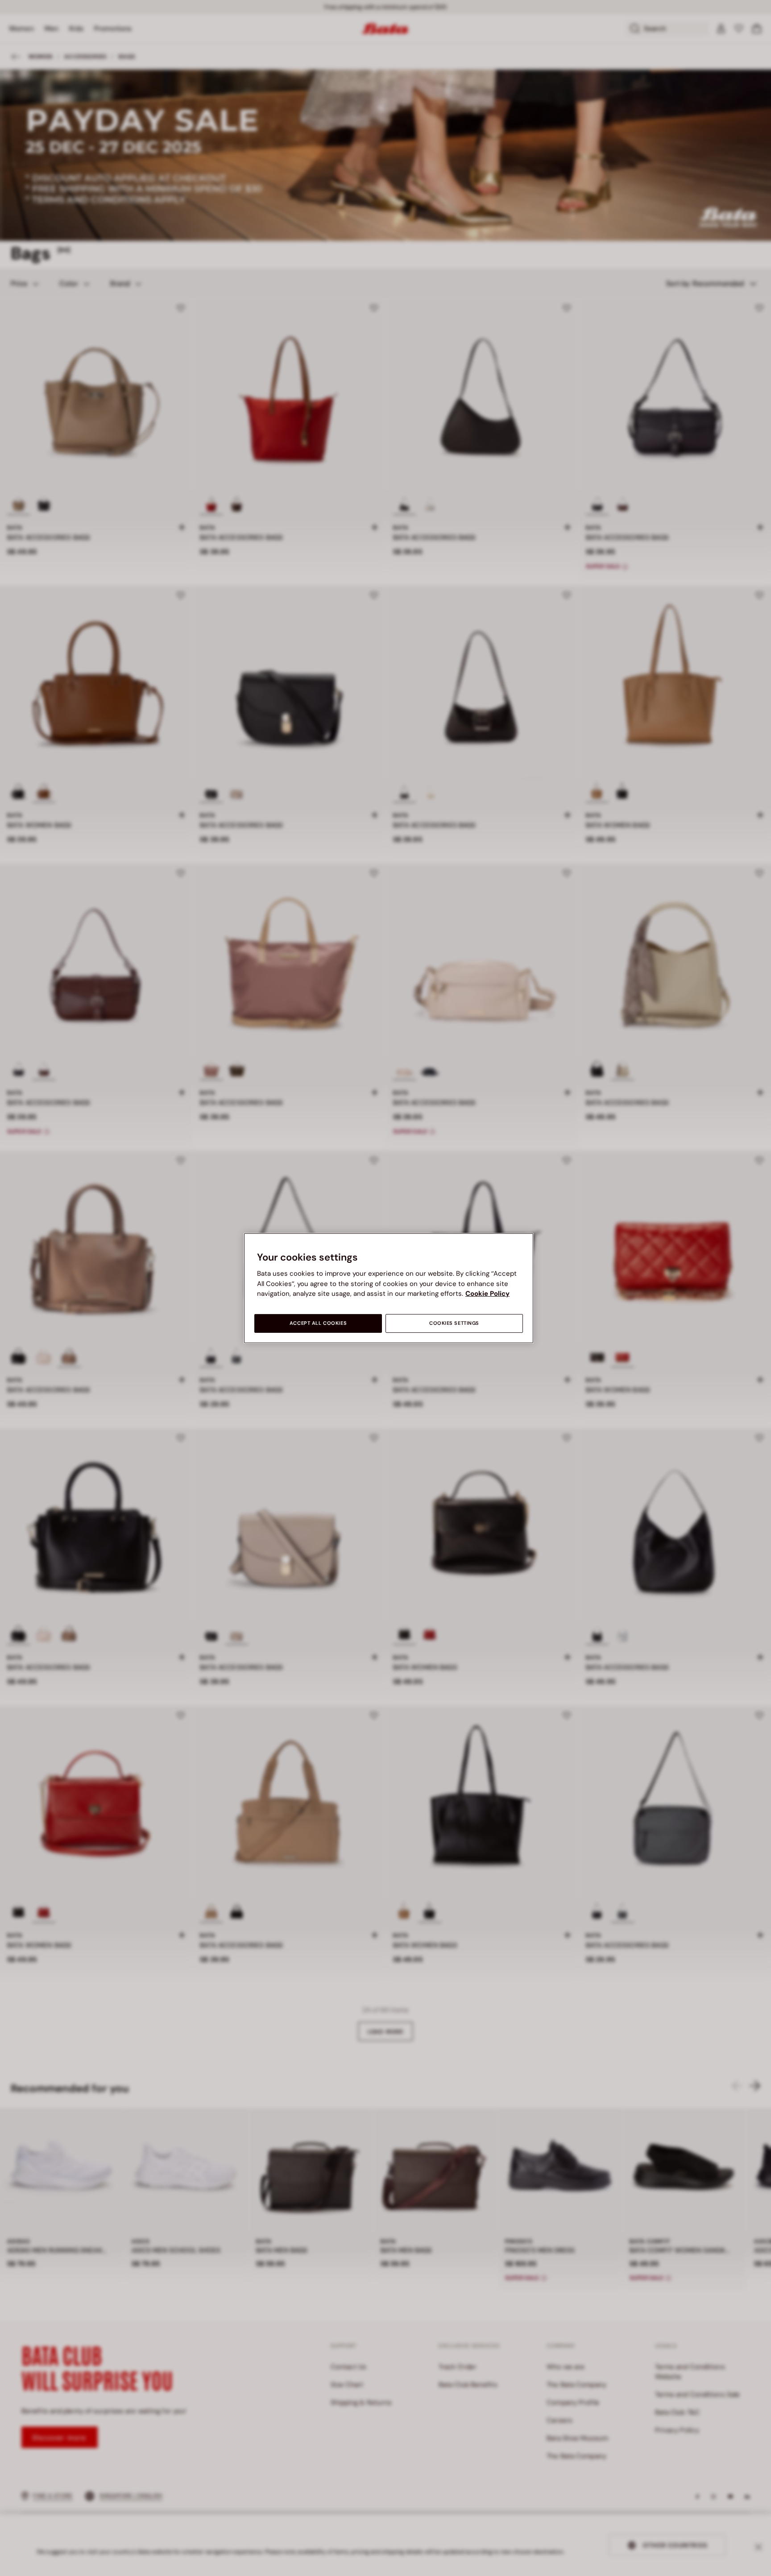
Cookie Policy (487, 1294)
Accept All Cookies (318, 1323)
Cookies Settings (454, 1323)
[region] (389, 1288)
